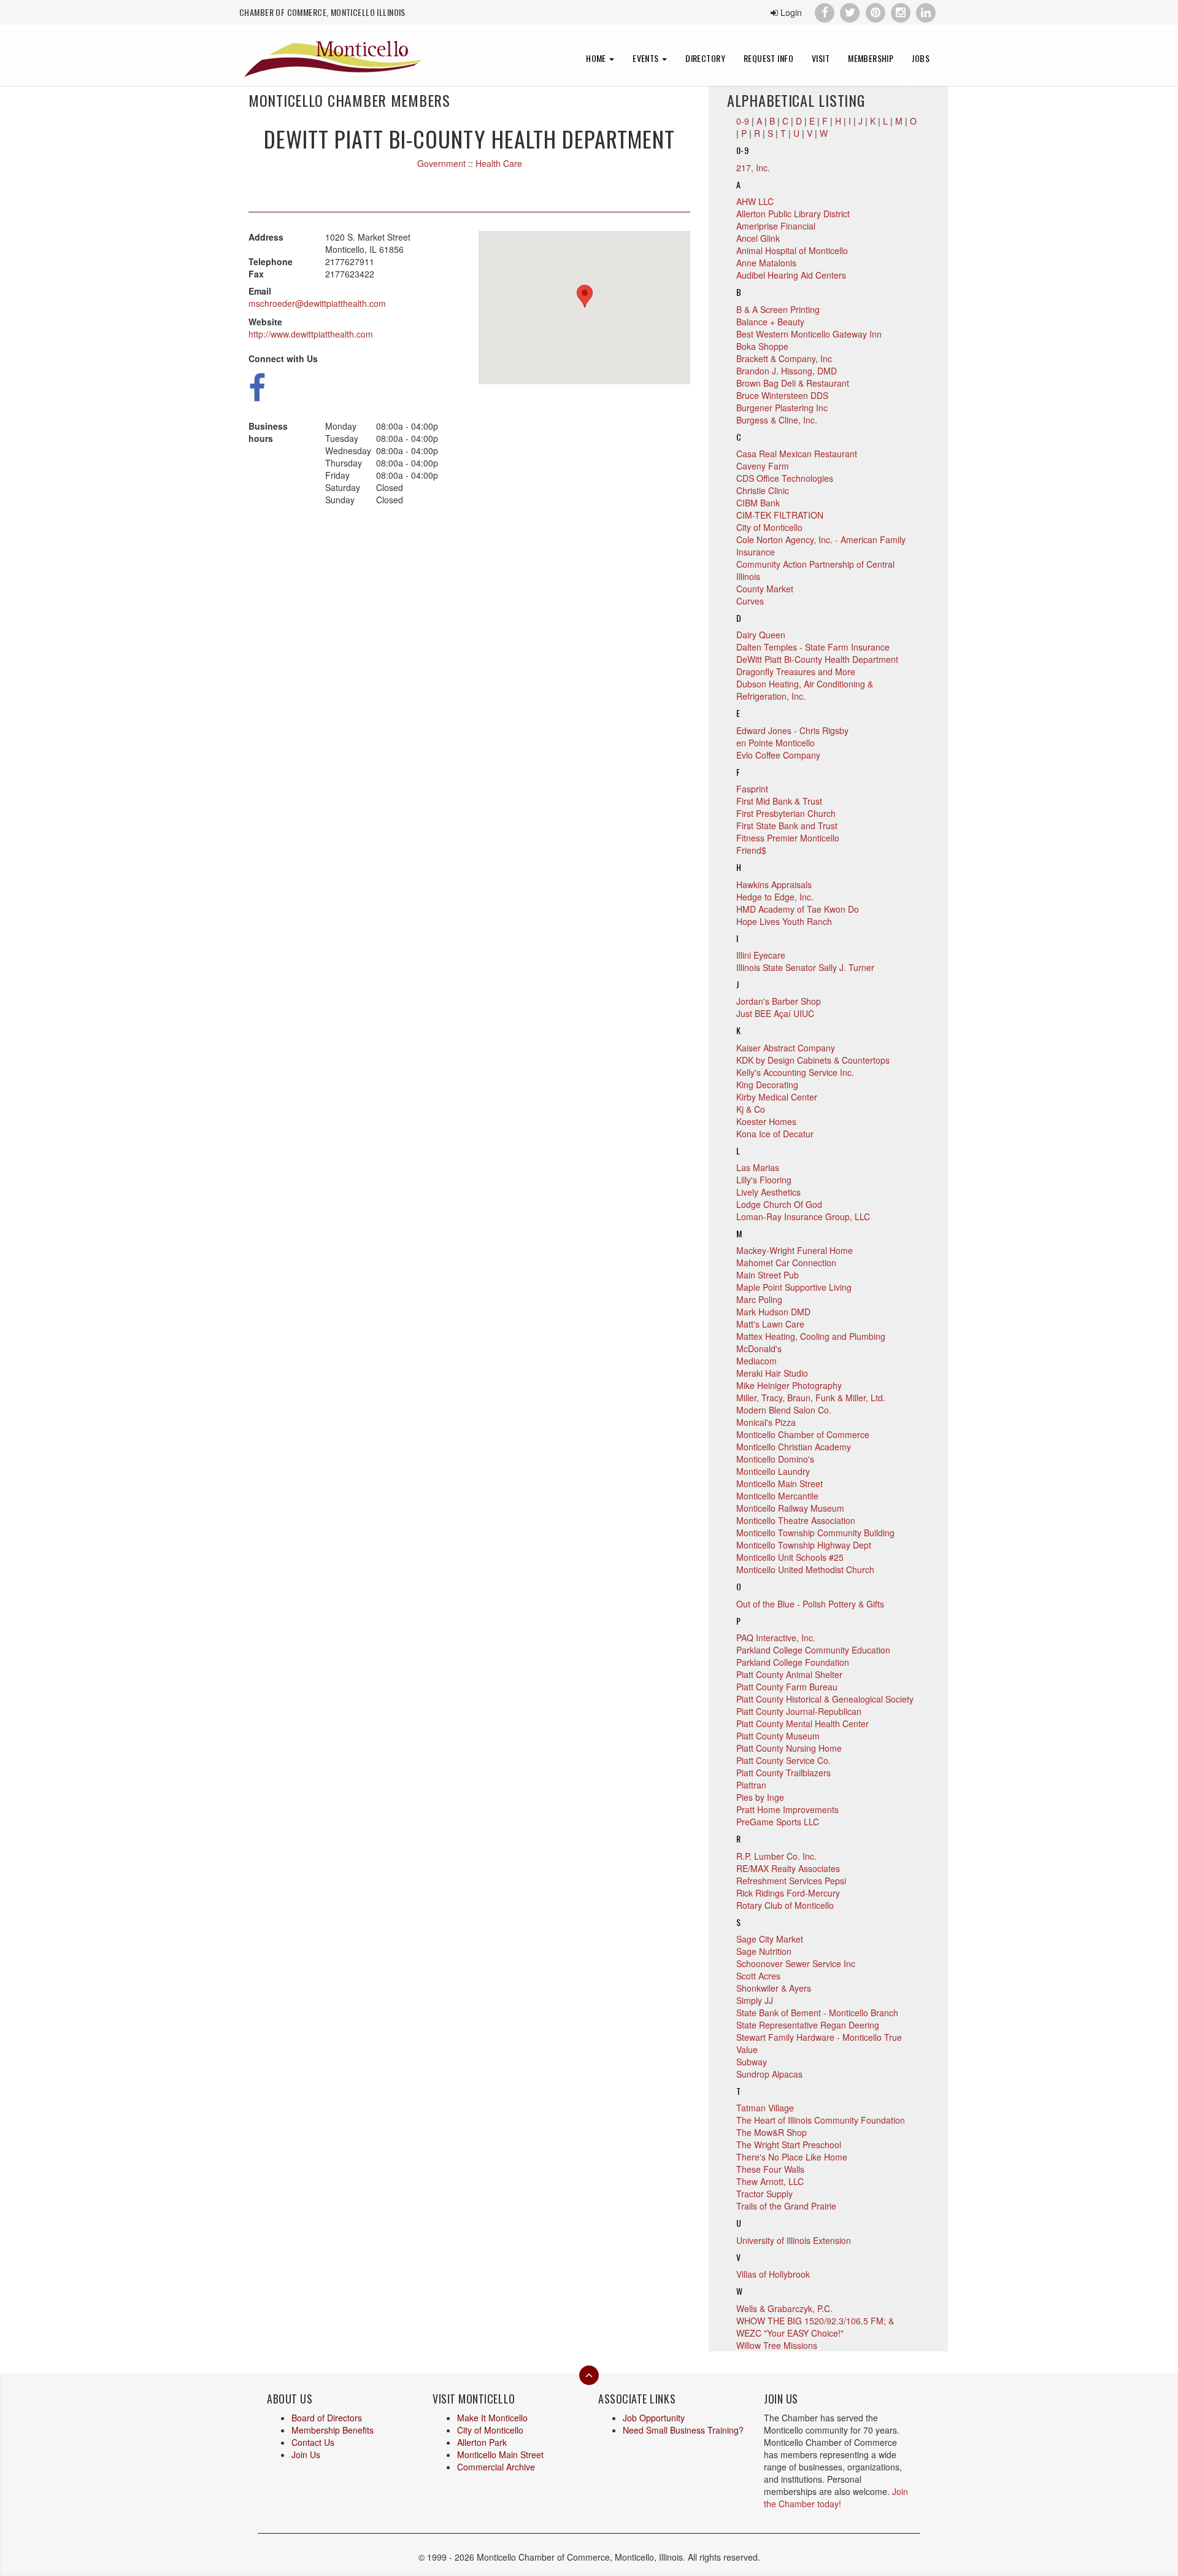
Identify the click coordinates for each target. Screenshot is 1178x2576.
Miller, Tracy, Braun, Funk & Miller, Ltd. (811, 1398)
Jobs (921, 58)
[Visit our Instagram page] (900, 11)
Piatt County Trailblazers (783, 1773)
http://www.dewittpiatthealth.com (311, 334)
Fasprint (752, 789)
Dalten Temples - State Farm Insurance (813, 647)
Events (647, 58)
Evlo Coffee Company (778, 755)
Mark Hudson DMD (773, 1312)
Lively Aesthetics (768, 1192)
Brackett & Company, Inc (784, 358)
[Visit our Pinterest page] (875, 11)
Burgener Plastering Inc (782, 408)
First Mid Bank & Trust (779, 801)
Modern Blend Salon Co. (784, 1410)
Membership (871, 58)
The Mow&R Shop (772, 2132)
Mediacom (756, 1361)
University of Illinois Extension (794, 2240)
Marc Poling (759, 1299)
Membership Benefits (333, 2430)
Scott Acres (758, 1976)
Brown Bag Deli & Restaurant (793, 383)
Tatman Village (765, 2108)
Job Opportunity (654, 2418)
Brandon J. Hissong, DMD (787, 371)
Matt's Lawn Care (770, 1324)
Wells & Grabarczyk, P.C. (784, 2308)
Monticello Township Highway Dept (804, 1545)
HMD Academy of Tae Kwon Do (798, 909)
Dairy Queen (761, 635)
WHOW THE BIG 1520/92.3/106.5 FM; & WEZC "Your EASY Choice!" (815, 2327)
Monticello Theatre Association (796, 1520)
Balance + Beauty (770, 322)
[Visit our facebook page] (824, 11)
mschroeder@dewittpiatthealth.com (317, 303)
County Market (765, 589)
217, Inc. (753, 168)
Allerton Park (482, 2442)
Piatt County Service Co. (783, 1760)
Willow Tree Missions (777, 2345)
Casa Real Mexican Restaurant (797, 454)
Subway (752, 2062)
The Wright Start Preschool (789, 2145)
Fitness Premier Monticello (788, 838)
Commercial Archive (496, 2467)
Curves (750, 601)
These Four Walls (770, 2169)
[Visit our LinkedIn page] (926, 11)
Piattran (751, 1785)
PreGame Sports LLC (778, 1822)
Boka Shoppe (762, 346)
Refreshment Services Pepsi (791, 1881)
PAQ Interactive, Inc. (776, 1638)
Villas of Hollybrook (773, 2274)
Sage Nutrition (764, 1951)
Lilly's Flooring (764, 1180)
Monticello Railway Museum (790, 1508)
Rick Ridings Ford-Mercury (788, 1893)
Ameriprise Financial (776, 226)
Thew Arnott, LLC (770, 2181)
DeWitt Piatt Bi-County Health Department (817, 659)
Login (790, 12)
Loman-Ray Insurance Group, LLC (803, 1216)
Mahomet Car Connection (786, 1263)
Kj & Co (751, 1109)
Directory (705, 58)
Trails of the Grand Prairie (786, 2206)
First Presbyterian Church (786, 813)
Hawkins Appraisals (774, 884)
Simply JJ (755, 2000)
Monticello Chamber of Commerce (803, 1434)
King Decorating (767, 1085)
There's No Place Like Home (792, 2157)
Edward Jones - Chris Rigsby (792, 730)
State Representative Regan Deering (808, 2025)
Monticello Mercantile (777, 1496)
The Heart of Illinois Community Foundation (821, 2120)
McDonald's (759, 1348)
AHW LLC (755, 201)
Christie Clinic (763, 490)
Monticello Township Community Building (815, 1533)
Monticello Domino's (775, 1459)
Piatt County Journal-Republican (799, 1711)
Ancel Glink (758, 238)
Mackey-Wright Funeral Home (795, 1250)
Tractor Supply (764, 2194)
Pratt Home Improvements (787, 1809)
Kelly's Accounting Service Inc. (795, 1072)
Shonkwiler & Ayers (774, 1988)
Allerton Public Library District (793, 214)
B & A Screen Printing (778, 309)
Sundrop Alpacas (769, 2074)
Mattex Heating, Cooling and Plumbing (811, 1336)
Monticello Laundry (773, 1471)
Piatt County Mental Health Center (803, 1723)
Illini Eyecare (761, 955)
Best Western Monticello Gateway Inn (809, 334)
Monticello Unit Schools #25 (790, 1557)
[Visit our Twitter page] (850, 11)
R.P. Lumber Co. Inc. (776, 1856)
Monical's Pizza (766, 1422)
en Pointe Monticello (776, 743)
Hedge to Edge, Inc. (775, 897)
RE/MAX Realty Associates (788, 1868)
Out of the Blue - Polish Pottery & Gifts (810, 1604)
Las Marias (758, 1167)
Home (597, 58)
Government (441, 163)
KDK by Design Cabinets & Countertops (813, 1060)
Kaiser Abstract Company (786, 1048)
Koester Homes (766, 1121)
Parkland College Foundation (793, 1662)
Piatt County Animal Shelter (789, 1674)
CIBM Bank (758, 503)
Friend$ (751, 850)
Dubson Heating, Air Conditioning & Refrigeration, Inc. (805, 690)
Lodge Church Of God (779, 1204)
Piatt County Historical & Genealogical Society (825, 1699)
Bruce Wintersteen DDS (782, 395)
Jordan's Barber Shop (779, 1001)
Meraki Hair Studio (772, 1373)
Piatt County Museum (778, 1736)
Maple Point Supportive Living (794, 1287)
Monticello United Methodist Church (805, 1569)
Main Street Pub (768, 1275)
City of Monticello (769, 527)
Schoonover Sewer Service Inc (796, 1963)
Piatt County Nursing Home (789, 1748)
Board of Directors (327, 2418)
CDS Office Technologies (785, 478)
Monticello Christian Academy (794, 1447)
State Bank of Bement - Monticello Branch (817, 2013)
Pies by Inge (760, 1797)
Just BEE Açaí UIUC (775, 1013)
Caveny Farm (763, 466)
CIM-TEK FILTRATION (780, 515)
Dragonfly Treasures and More (796, 671)
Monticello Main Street (780, 1483)
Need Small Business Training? (683, 2430)
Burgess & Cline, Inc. (777, 420)
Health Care (499, 163)
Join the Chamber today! (836, 2497)
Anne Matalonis (766, 263)
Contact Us (313, 2442)
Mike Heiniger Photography (789, 1385)
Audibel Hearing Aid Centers (791, 275)
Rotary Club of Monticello (785, 1905)
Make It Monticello (492, 2418)
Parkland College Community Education (813, 1650)
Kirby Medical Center (777, 1097)
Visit (821, 58)
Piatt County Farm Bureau (787, 1687)
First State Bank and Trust (787, 826)
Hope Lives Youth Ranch (784, 921)
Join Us (306, 2454)
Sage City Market (770, 1939)
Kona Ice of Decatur (775, 1134)
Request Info (768, 58)
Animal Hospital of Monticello (792, 250)
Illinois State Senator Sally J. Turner (805, 967)
